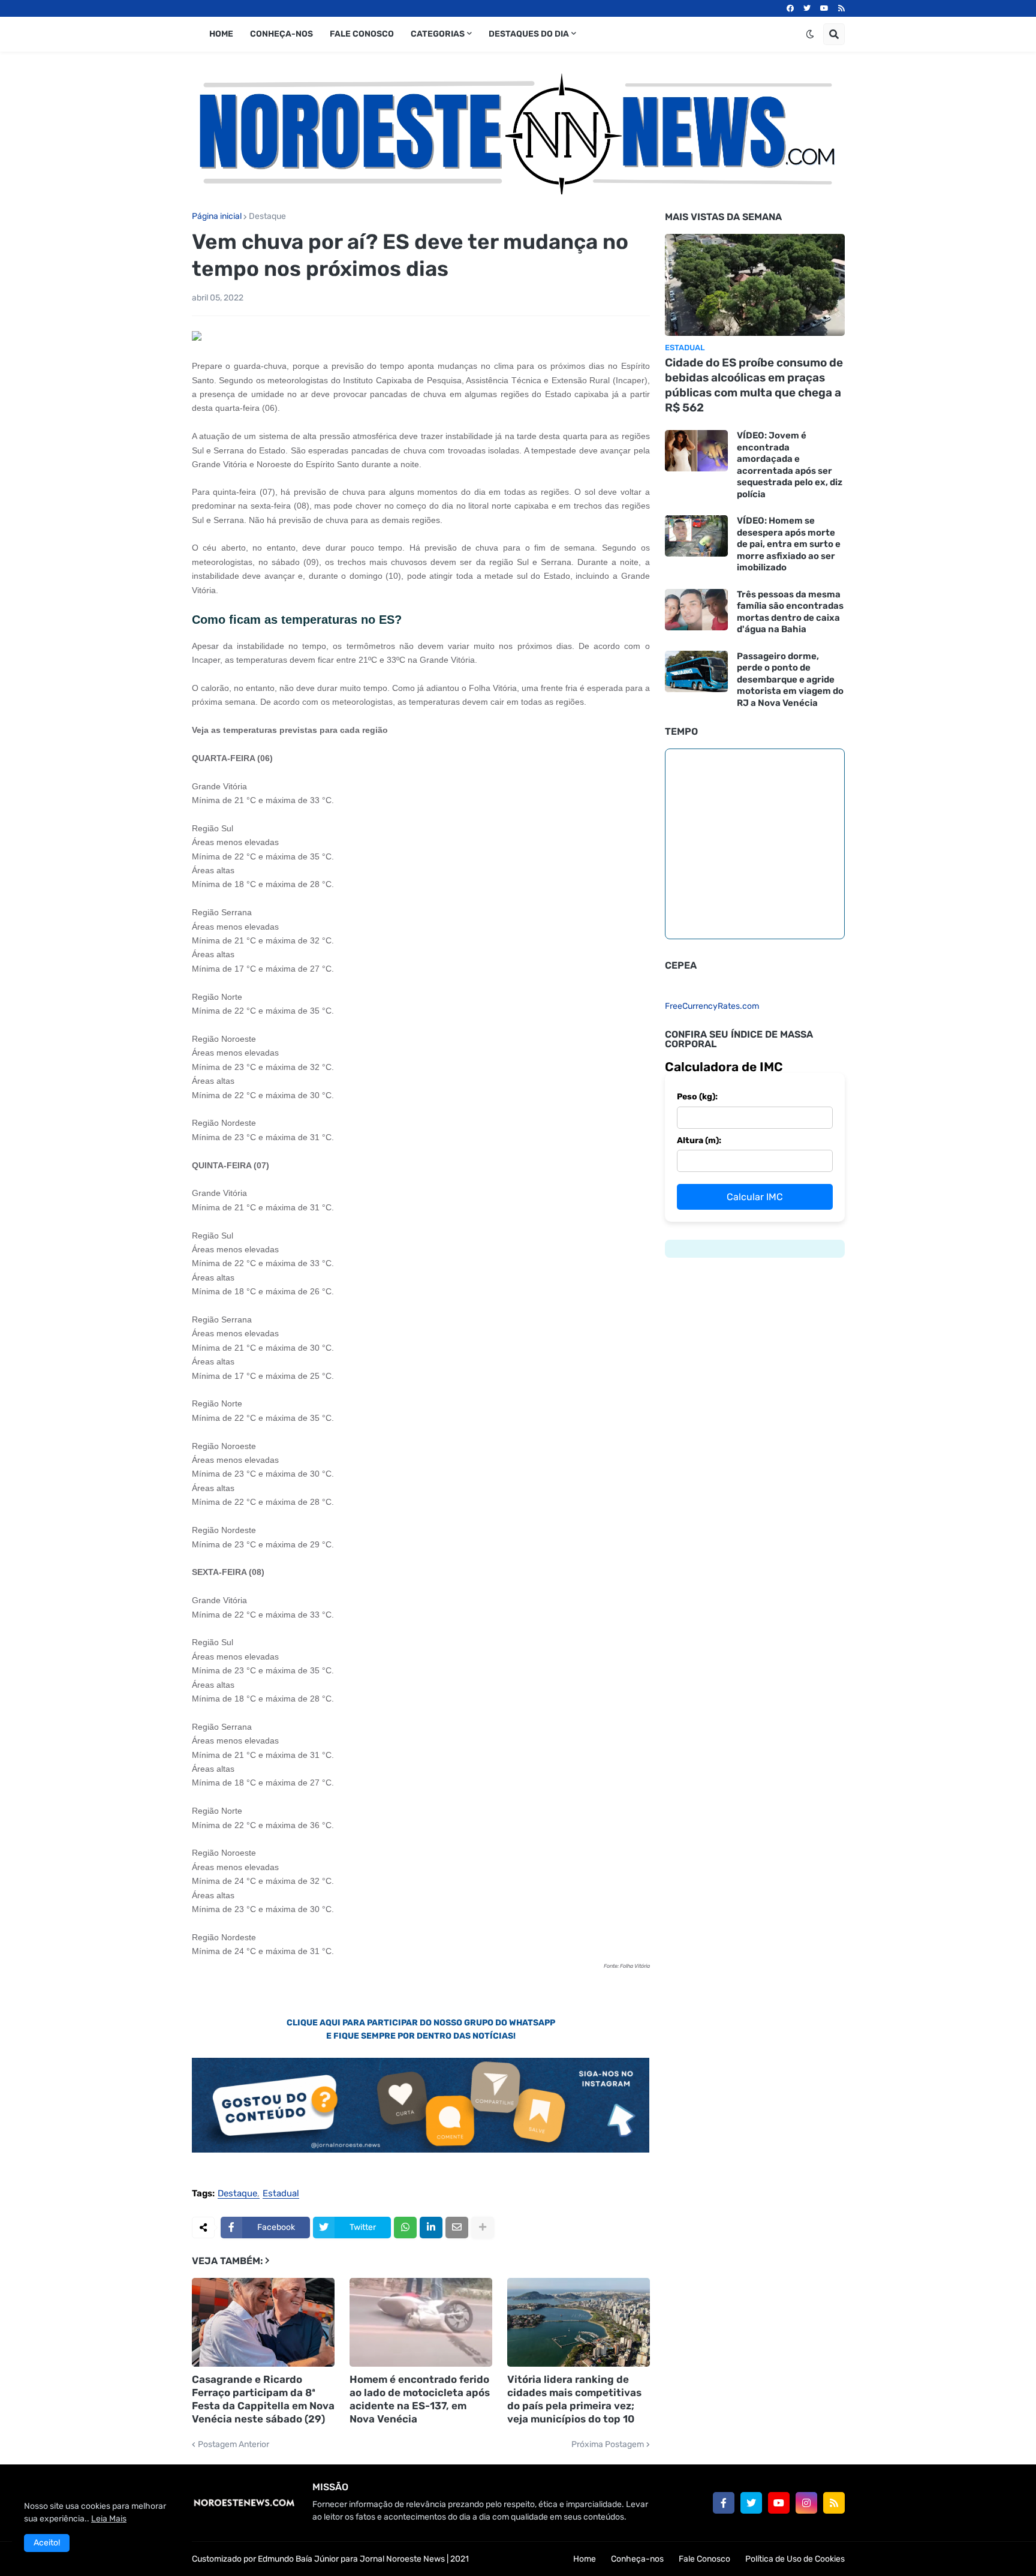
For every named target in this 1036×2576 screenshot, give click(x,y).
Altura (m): (699, 1140)
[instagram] (806, 2503)
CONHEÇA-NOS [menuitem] (281, 34)
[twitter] (807, 8)
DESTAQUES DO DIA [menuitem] (529, 34)
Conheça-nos (637, 2559)
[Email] (457, 2228)
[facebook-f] (724, 2503)
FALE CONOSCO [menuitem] (362, 34)
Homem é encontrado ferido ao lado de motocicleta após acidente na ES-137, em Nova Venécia (420, 2399)
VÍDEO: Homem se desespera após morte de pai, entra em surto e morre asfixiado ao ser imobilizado (789, 544)
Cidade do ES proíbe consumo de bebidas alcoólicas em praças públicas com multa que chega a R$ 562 (754, 385)
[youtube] (824, 8)
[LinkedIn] (431, 2228)
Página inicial (217, 217)
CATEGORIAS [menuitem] (438, 34)
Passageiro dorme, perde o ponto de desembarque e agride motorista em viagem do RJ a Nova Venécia (790, 680)
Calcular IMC (755, 1197)
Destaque (267, 217)
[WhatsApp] (405, 2228)
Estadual (281, 2194)
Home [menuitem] (221, 34)
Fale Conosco (704, 2559)
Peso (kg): (697, 1097)
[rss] (841, 8)
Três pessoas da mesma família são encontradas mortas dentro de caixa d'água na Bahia (790, 612)
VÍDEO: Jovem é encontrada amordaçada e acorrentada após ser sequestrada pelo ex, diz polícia (790, 465)
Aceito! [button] (47, 2543)
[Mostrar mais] (483, 2228)
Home (585, 2559)
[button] (810, 34)
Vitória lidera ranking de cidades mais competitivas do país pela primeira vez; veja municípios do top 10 (574, 2399)
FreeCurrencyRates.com (712, 1006)
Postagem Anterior (234, 2445)
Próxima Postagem (608, 2445)
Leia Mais (109, 2519)
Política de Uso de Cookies (795, 2559)
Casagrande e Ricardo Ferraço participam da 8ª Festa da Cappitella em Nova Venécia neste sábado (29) (263, 2399)
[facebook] (790, 8)
